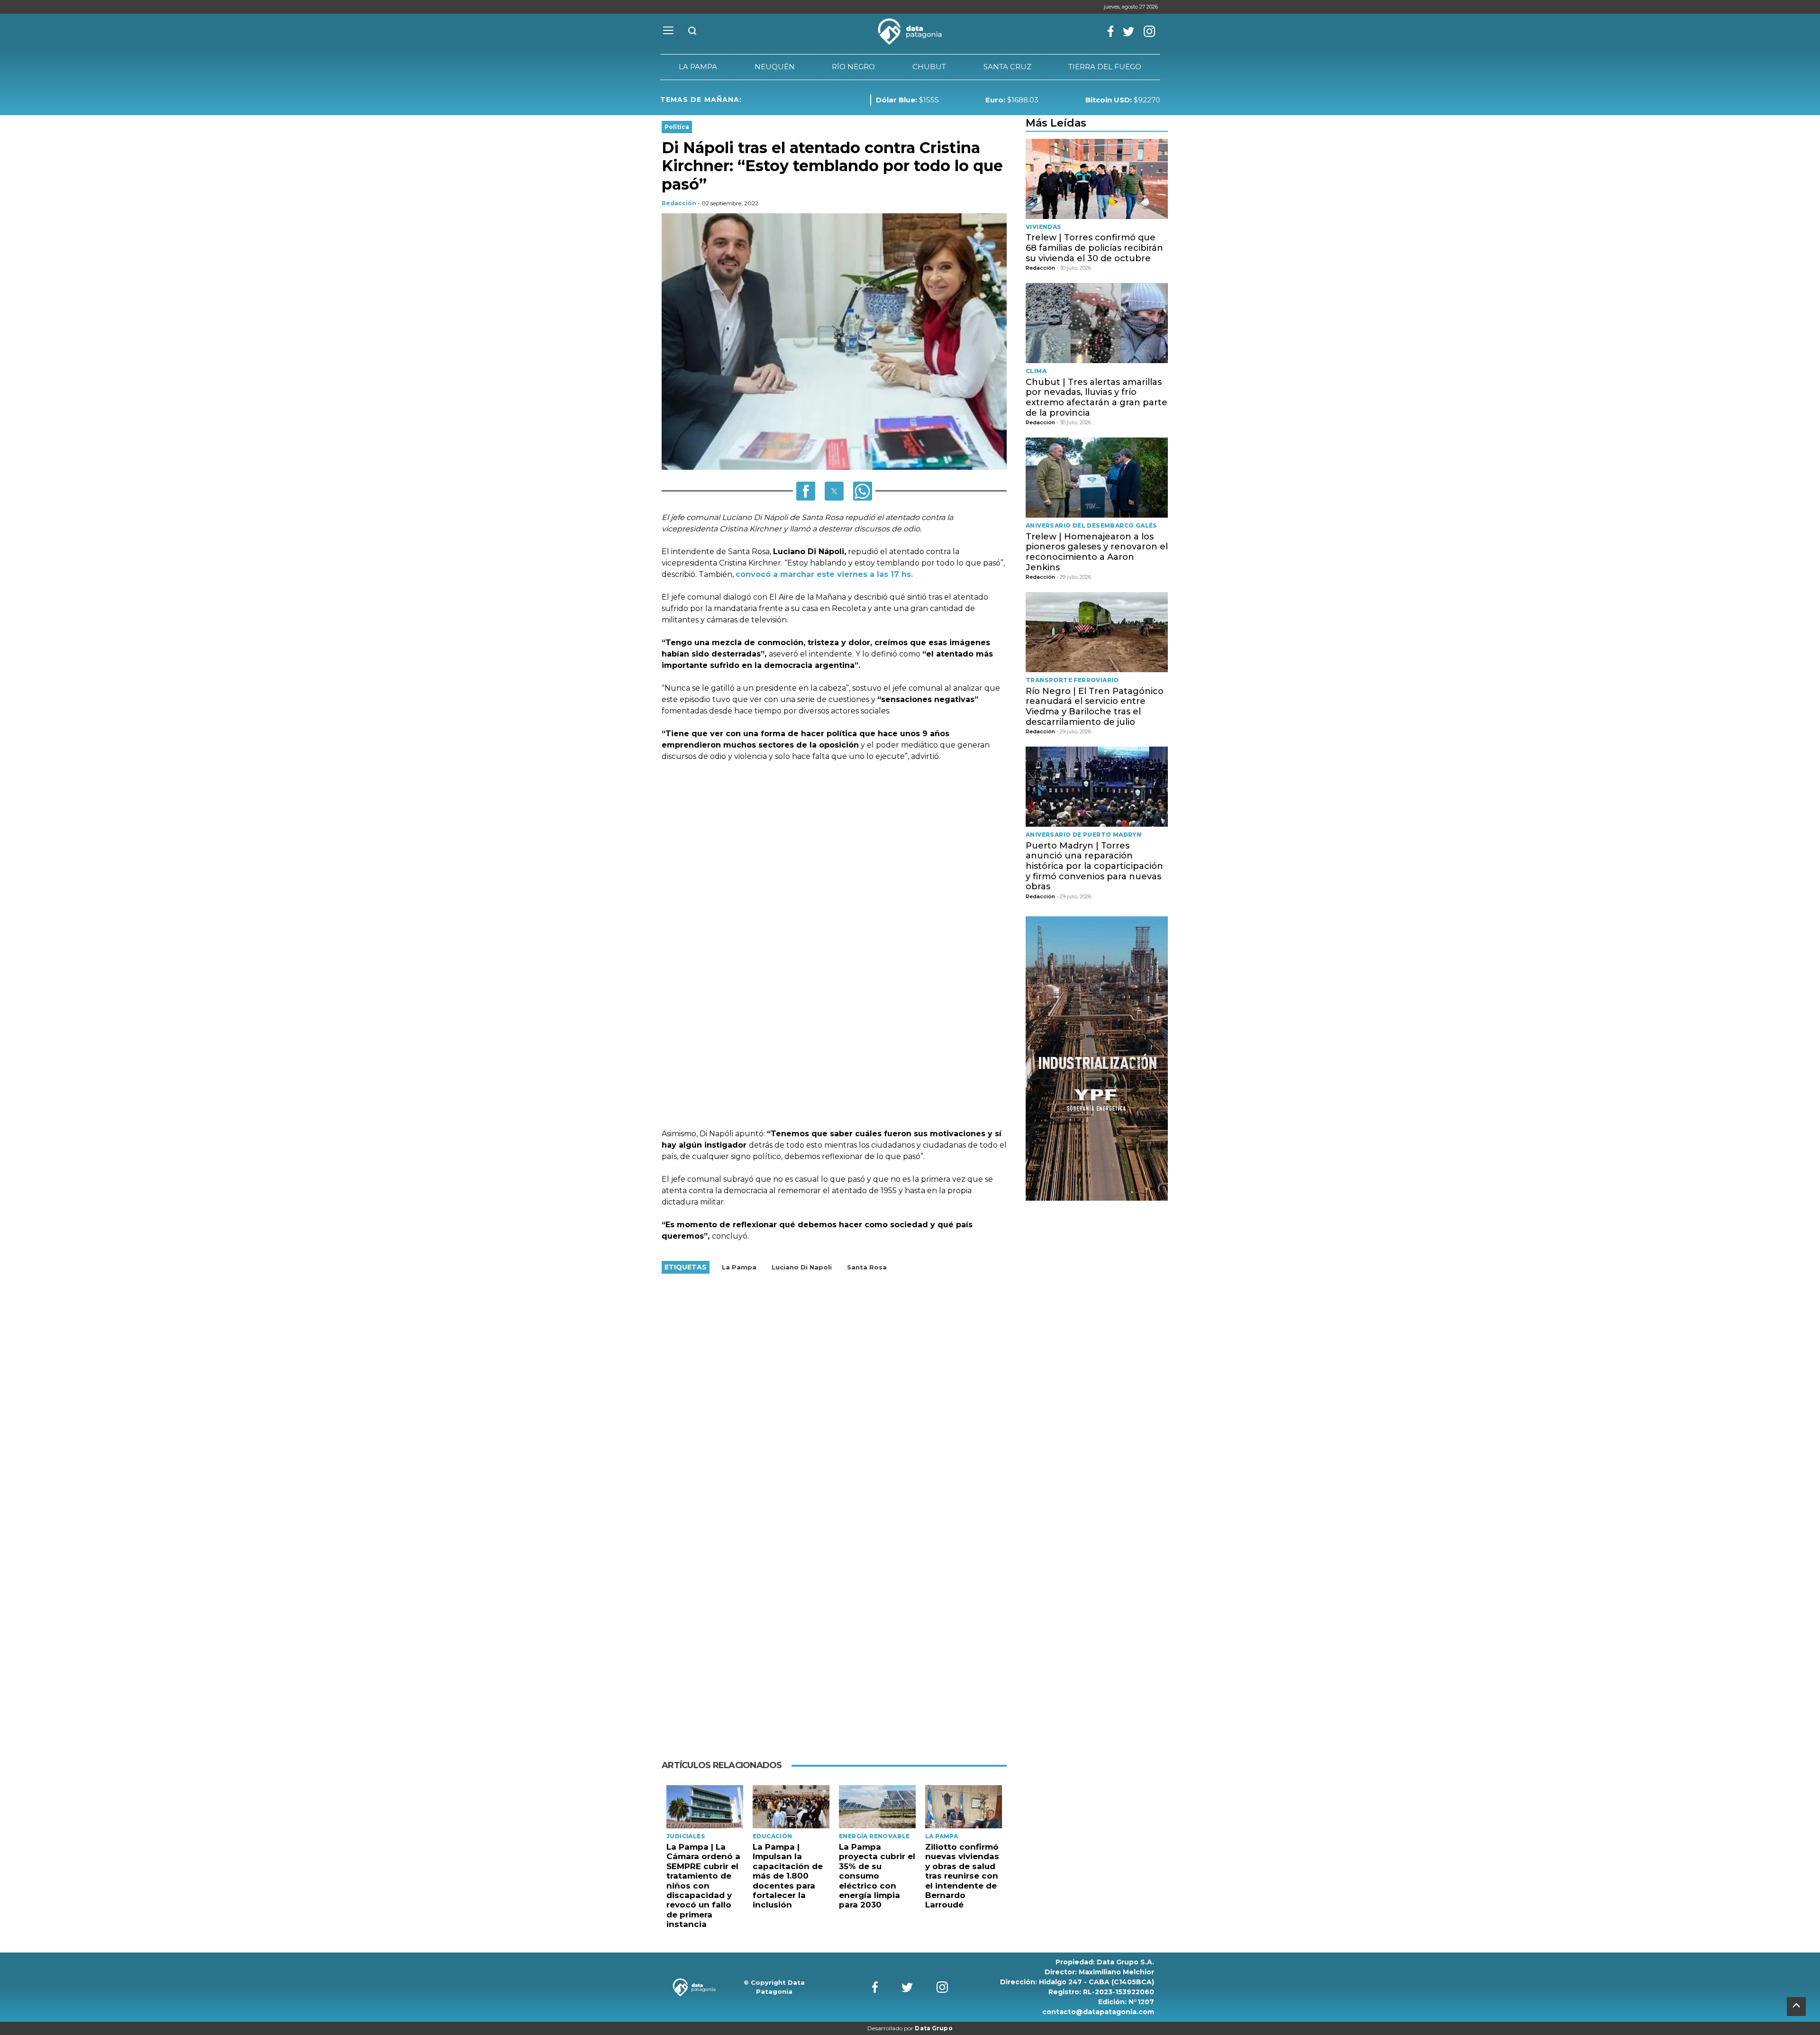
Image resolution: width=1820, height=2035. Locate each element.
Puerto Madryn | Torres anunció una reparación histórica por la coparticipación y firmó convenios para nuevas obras (1094, 866)
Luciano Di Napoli (802, 1267)
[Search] (692, 32)
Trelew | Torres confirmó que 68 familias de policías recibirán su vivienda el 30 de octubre (1094, 248)
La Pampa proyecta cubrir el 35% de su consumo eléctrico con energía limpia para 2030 (877, 1876)
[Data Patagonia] (910, 32)
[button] (806, 491)
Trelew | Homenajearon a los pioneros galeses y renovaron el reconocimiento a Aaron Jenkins (1097, 552)
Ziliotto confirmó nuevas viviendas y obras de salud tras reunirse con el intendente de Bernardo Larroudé (962, 1876)
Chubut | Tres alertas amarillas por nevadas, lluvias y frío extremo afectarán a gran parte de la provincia (1097, 397)
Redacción (679, 203)
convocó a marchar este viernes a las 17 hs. (824, 574)
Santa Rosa (867, 1267)
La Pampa (739, 1267)
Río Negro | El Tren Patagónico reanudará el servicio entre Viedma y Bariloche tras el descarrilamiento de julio (1095, 707)
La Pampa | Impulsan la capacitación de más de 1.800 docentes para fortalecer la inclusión (788, 1876)
